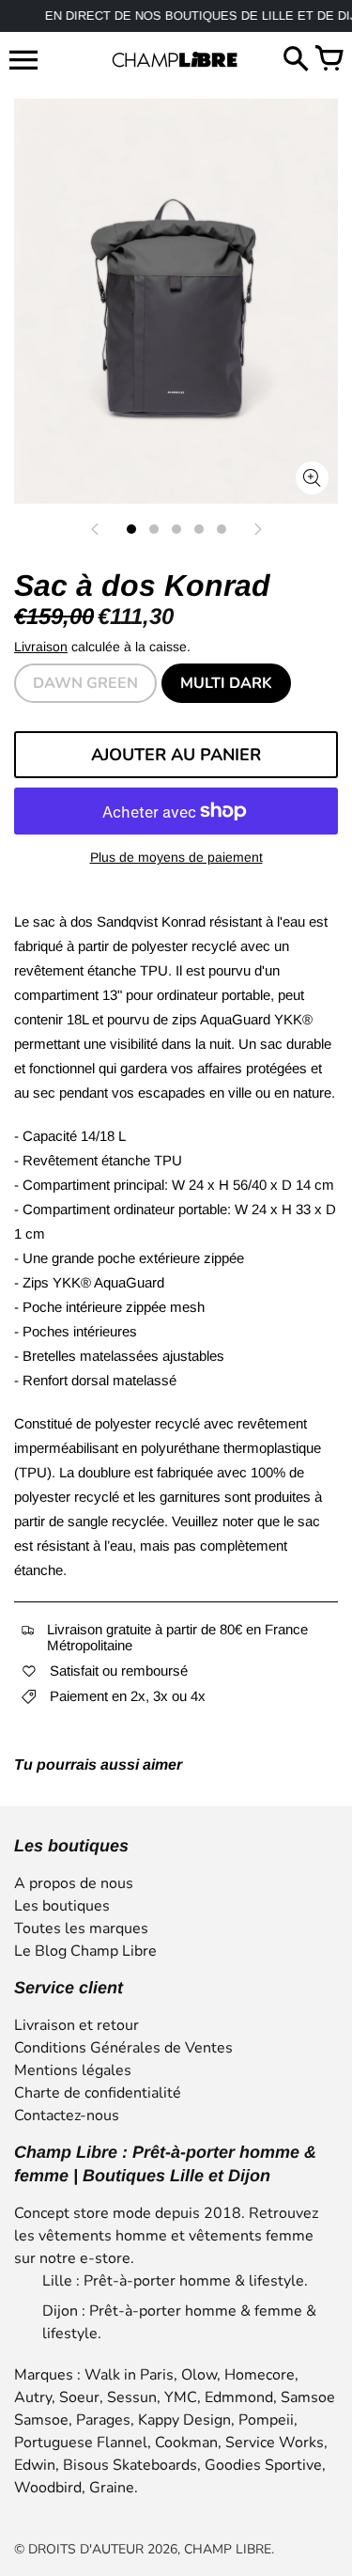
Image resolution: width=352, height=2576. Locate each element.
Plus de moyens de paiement (176, 857)
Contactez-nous (67, 2115)
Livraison (41, 647)
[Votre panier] (329, 60)
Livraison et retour (77, 2025)
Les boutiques (62, 1906)
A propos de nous (74, 1883)
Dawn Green (85, 683)
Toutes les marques (81, 1928)
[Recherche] (296, 60)
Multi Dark (226, 683)
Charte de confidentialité (98, 2093)
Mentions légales (73, 2070)
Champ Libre (228, 2549)
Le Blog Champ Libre (85, 1951)
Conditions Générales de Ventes (123, 2048)
